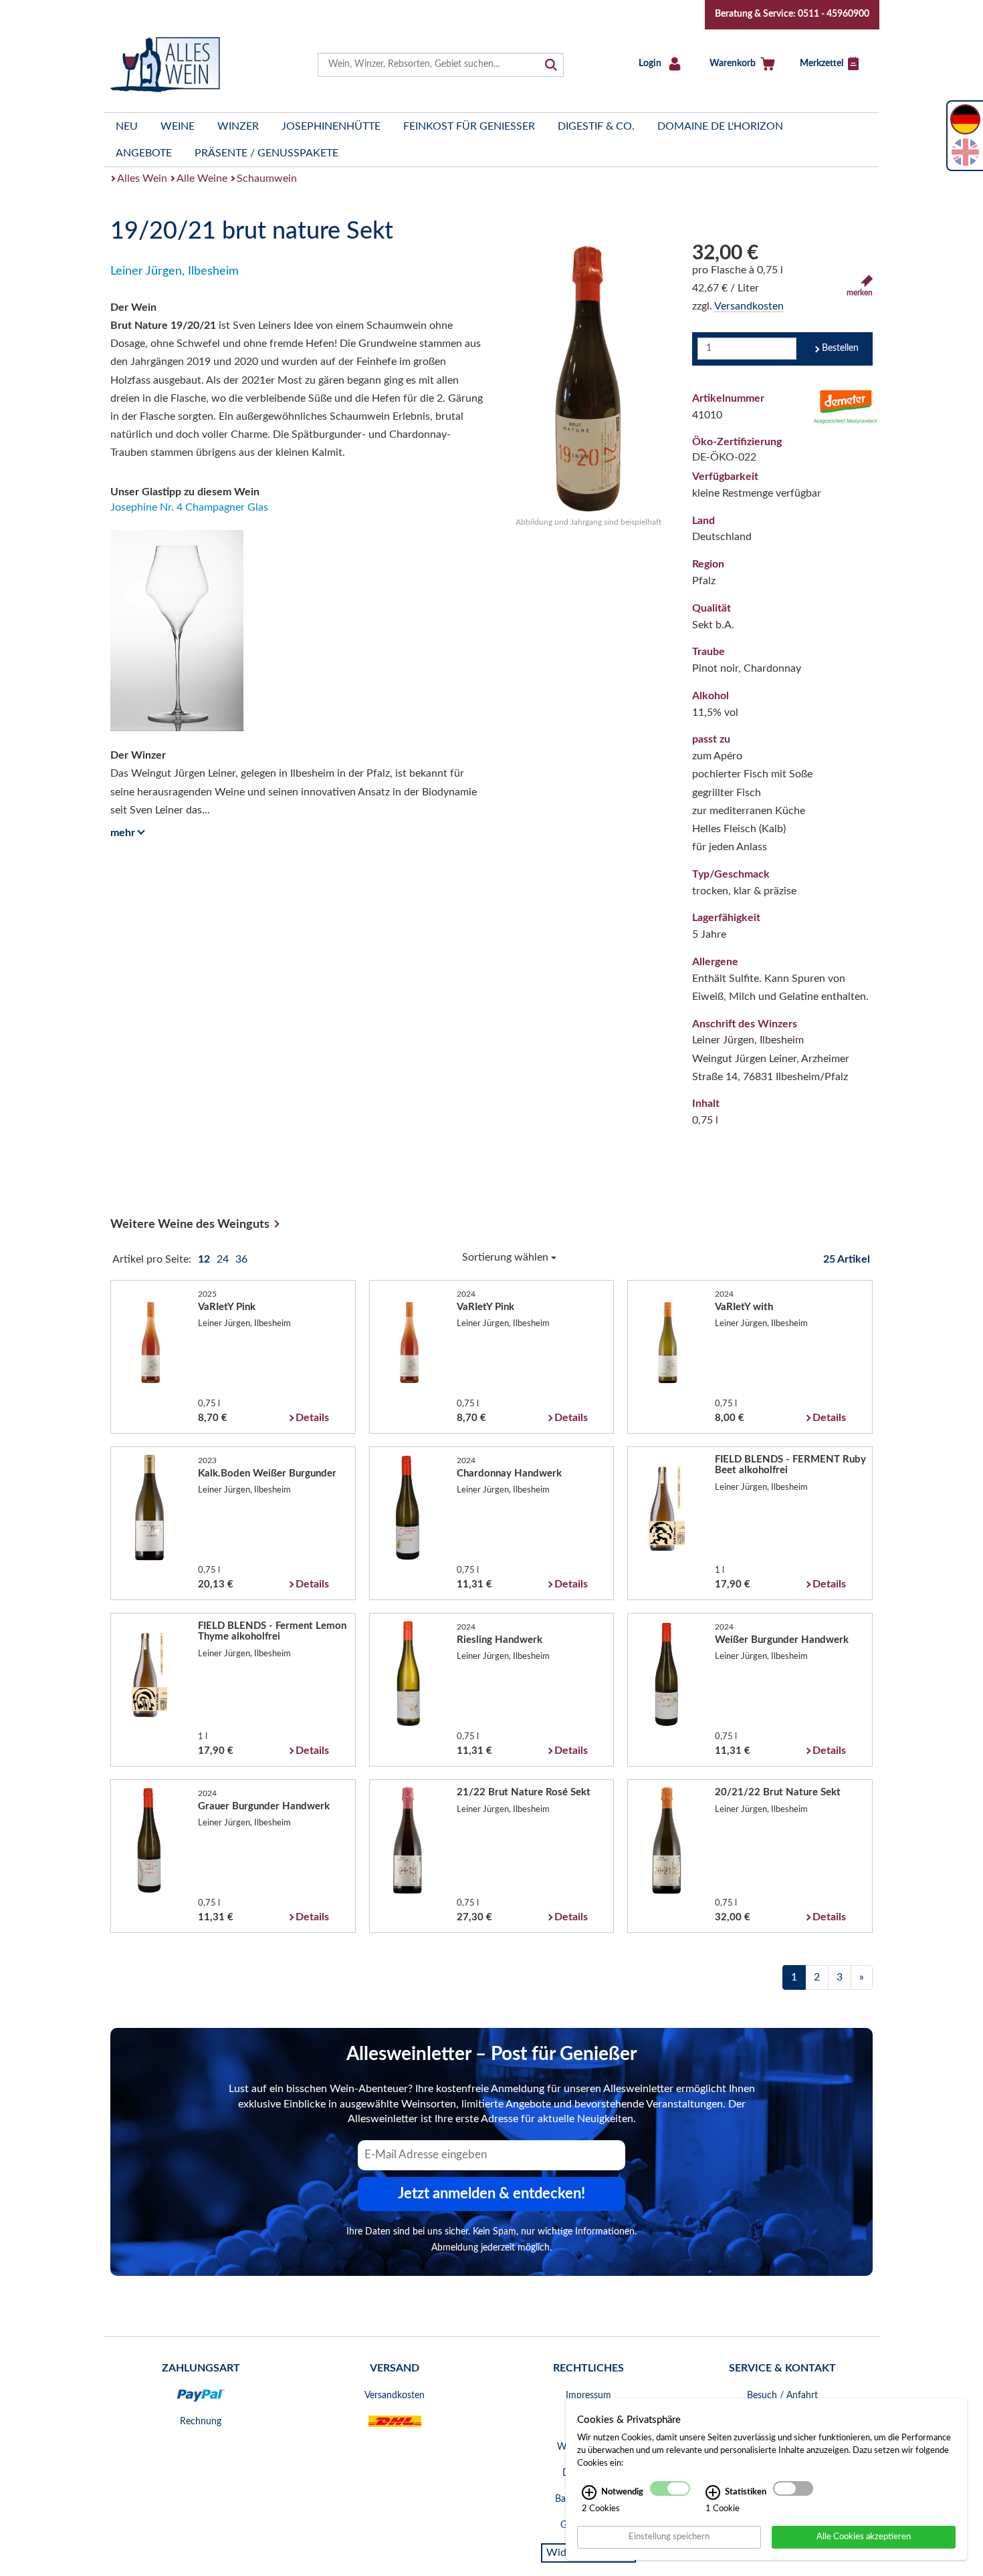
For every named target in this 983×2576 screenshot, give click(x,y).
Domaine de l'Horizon (720, 126)
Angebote (144, 153)
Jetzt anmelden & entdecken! (491, 2194)
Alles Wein (142, 178)
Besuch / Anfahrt (782, 2396)
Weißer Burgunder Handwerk (782, 1640)
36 (241, 1259)
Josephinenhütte (331, 126)
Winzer (238, 126)
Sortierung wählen (507, 1257)
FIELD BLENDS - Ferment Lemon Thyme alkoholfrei (272, 1631)
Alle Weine (202, 178)
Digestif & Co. (596, 126)
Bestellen (840, 348)
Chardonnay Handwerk (509, 1473)
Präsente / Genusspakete (266, 153)
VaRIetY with (744, 1307)
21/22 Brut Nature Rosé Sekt (524, 1792)
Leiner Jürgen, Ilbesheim (175, 271)
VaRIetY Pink (227, 1307)
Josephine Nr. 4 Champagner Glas (189, 507)
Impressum (588, 2396)
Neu (127, 126)
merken (860, 293)
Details (312, 1418)
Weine (178, 126)
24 (224, 1259)
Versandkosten (749, 306)
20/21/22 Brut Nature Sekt (778, 1792)
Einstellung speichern (669, 2537)
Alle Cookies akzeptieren (864, 2537)
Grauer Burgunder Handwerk (264, 1806)
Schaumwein (267, 178)
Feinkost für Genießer (469, 126)
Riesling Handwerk (500, 1640)
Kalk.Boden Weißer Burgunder (267, 1473)
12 (205, 1259)
